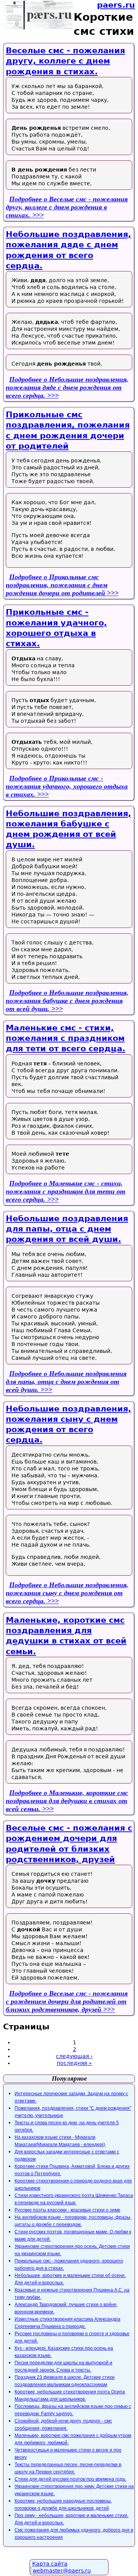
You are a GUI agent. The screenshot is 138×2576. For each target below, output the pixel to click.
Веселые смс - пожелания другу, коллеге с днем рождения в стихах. (65, 61)
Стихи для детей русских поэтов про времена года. (70, 2479)
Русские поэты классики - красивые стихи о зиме (67, 2210)
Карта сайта (50, 2564)
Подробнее (67, 207)
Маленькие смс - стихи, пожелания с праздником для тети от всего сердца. (66, 1038)
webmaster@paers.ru (62, 2571)
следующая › (74, 2056)
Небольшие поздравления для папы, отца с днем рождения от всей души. (67, 1229)
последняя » (74, 2063)
